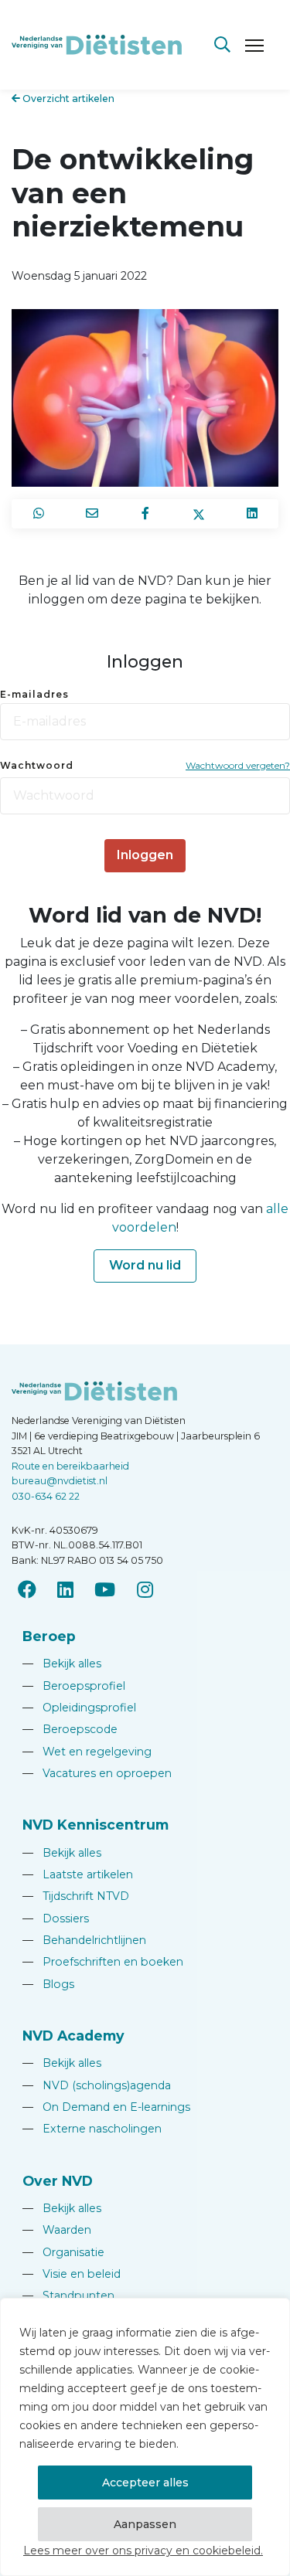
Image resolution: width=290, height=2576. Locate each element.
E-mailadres (34, 694)
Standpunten (68, 2296)
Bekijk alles (62, 1664)
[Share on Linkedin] (252, 514)
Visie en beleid (72, 2274)
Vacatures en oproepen (97, 1773)
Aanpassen (145, 2524)
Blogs (48, 1984)
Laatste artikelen (78, 1874)
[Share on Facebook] (145, 514)
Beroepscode (70, 1729)
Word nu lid (145, 1265)
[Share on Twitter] (198, 514)
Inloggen (145, 855)
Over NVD (58, 2181)
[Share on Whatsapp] (38, 514)
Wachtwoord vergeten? (238, 765)
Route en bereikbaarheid (70, 1466)
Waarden (57, 2230)
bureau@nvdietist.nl (60, 1481)
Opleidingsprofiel (79, 1708)
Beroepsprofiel (74, 1686)
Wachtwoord (37, 765)
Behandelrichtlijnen (84, 1940)
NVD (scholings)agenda (97, 2085)
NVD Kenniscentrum (96, 1825)
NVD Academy (73, 2036)
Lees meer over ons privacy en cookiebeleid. (143, 2551)
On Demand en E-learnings (106, 2107)
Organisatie (63, 2252)
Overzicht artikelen (67, 99)
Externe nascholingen (92, 2129)
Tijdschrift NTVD (76, 1896)
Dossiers (56, 1918)
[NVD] (97, 44)
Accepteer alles (145, 2483)
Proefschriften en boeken (103, 1962)
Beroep (49, 1636)
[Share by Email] (92, 514)
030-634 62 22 (46, 1496)
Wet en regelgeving (87, 1752)
